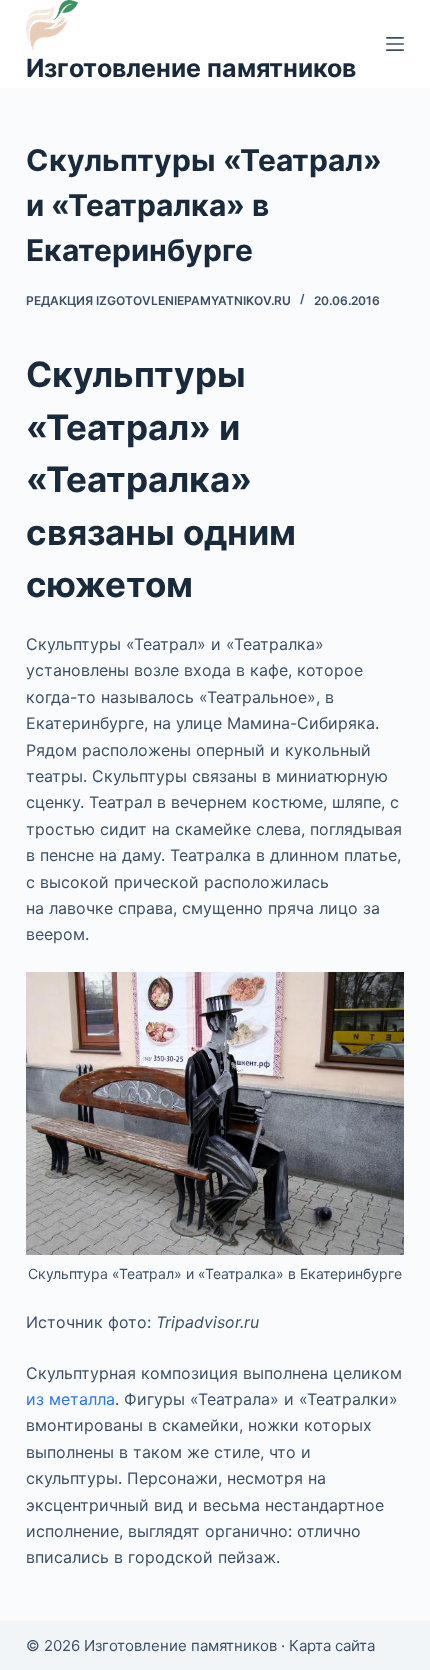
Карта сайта (332, 1645)
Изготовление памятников (191, 68)
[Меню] (395, 44)
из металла (70, 1399)
